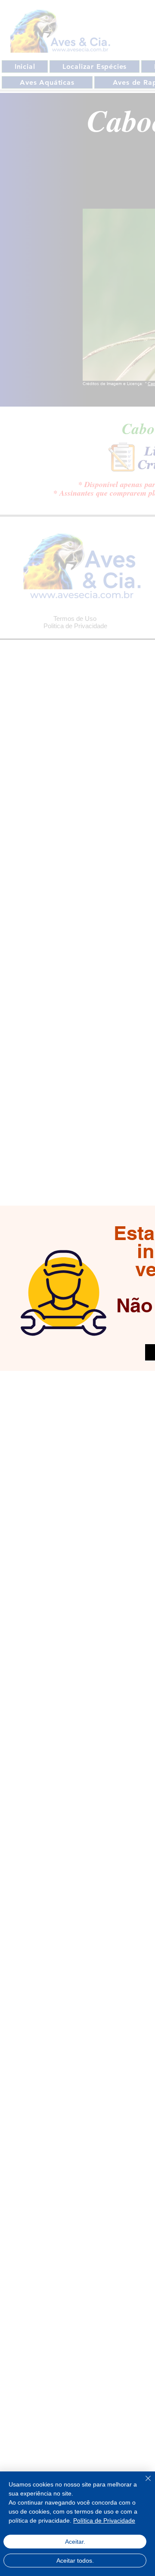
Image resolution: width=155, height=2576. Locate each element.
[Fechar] (143, 2483)
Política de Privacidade (104, 2520)
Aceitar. (75, 2542)
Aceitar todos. (75, 2561)
